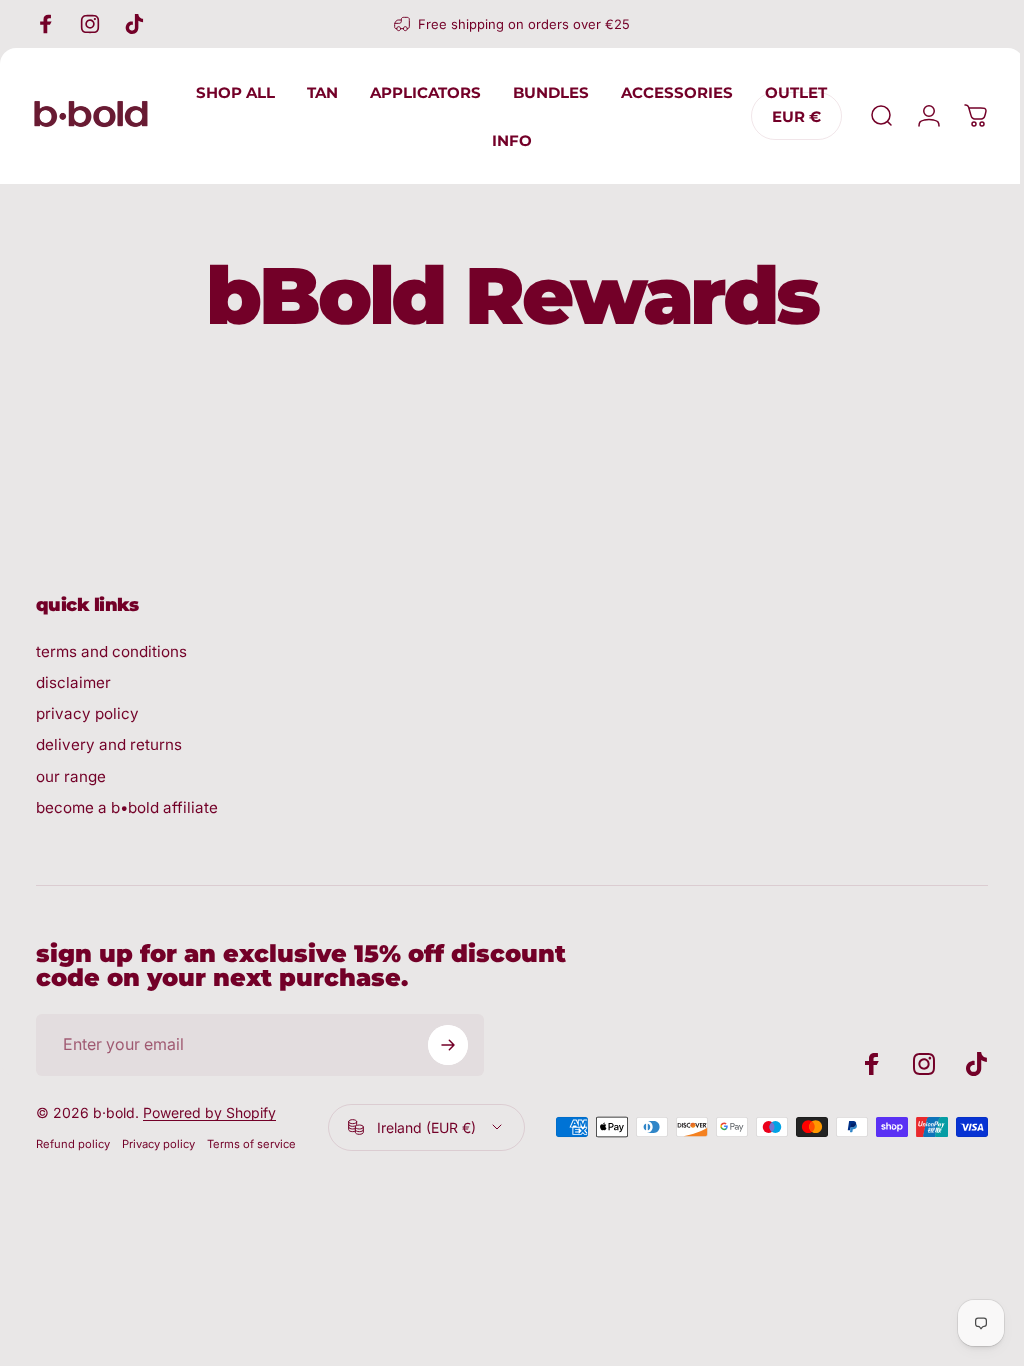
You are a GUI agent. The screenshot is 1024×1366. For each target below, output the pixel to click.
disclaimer (73, 682)
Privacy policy (158, 1144)
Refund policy (73, 1144)
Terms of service (251, 1144)
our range (71, 776)
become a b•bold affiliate (127, 807)
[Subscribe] (448, 1045)
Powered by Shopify (209, 1112)
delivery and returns (109, 744)
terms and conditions (111, 651)
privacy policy (87, 713)
